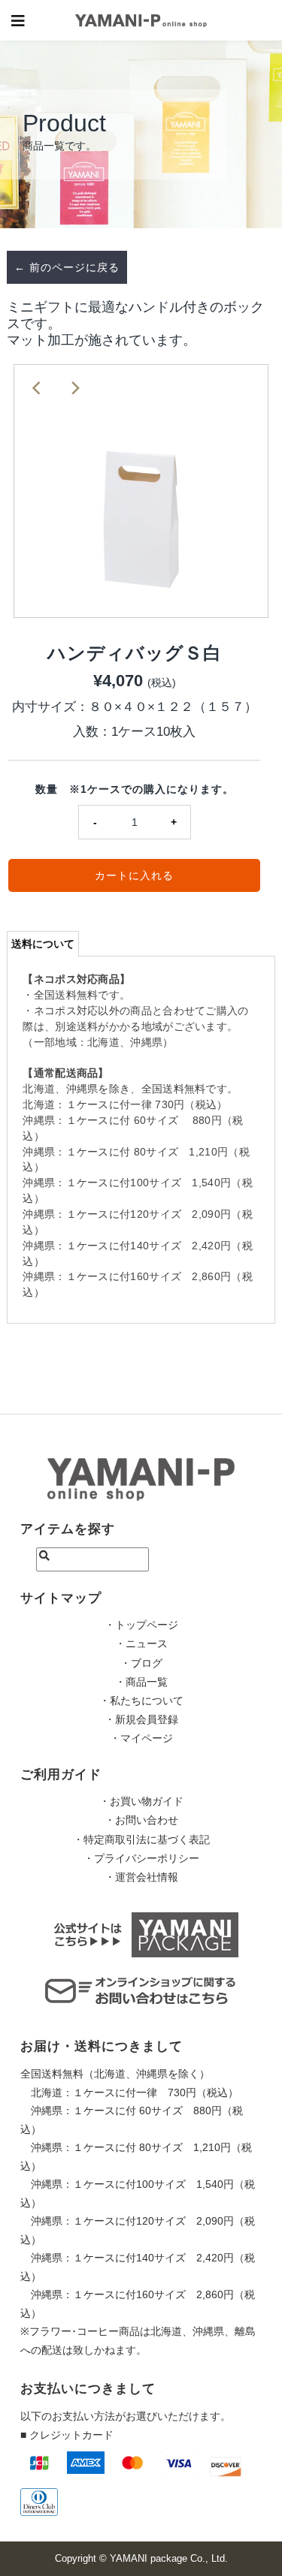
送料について (43, 944)
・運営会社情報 (141, 1877)
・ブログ (141, 1663)
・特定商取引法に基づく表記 (141, 1839)
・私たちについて (141, 1701)
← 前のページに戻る (67, 267)
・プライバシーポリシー (141, 1858)
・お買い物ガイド (141, 1801)
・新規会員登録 (141, 1719)
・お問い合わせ (141, 1820)
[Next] (74, 388)
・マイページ (141, 1738)
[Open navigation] (18, 20)
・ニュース (141, 1644)
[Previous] (38, 388)
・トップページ (141, 1625)
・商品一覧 (141, 1682)
